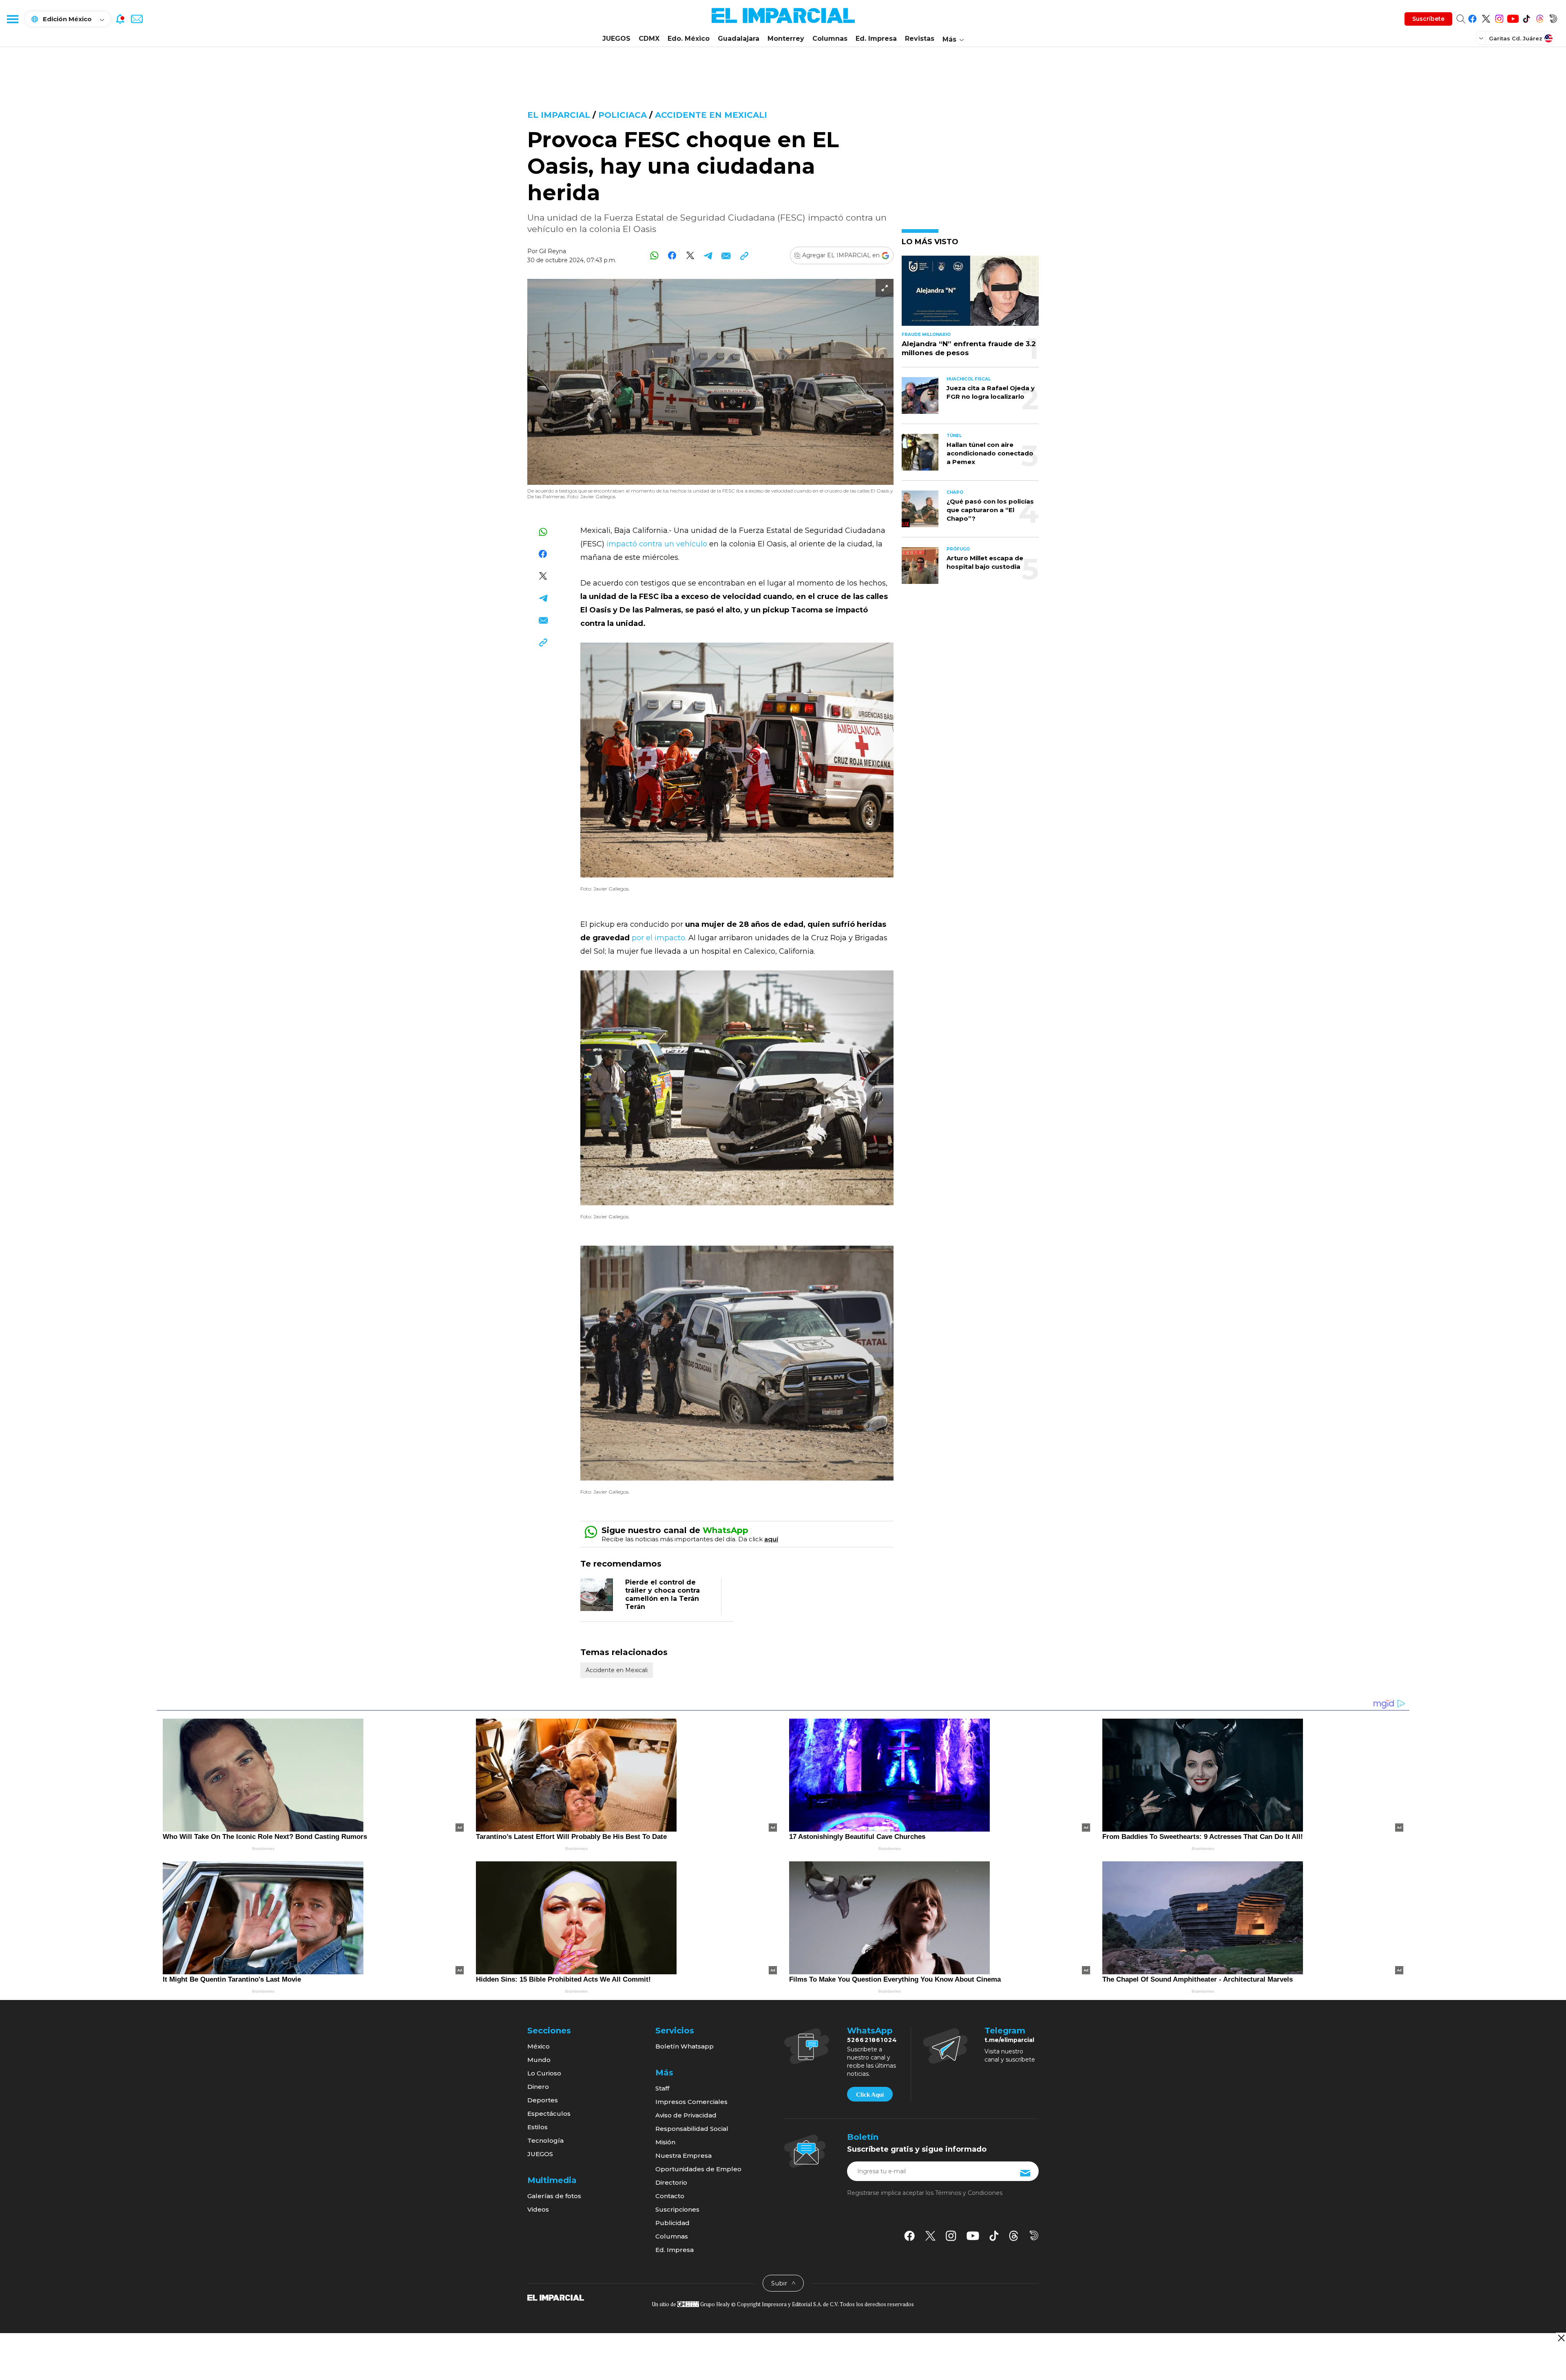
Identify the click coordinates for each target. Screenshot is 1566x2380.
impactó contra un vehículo (657, 544)
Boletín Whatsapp (685, 2046)
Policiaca (623, 115)
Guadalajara (739, 39)
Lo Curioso (544, 2073)
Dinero (538, 2087)
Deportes (543, 2100)
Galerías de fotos (554, 2196)
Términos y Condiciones (969, 2193)
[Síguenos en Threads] (1540, 17)
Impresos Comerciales (691, 2102)
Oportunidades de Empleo (698, 2169)
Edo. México (689, 39)
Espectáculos (549, 2114)
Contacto (670, 2196)
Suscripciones (677, 2209)
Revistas (920, 39)
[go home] (556, 2297)
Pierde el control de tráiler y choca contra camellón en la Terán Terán (662, 1594)
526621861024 (872, 2040)
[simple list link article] (970, 294)
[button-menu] (12, 19)
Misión (665, 2142)
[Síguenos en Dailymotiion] (1034, 2235)
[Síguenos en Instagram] (1499, 17)
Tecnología (545, 2140)
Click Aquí (870, 2095)
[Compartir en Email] (726, 255)
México (539, 2046)
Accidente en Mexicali (711, 115)
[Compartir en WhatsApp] (654, 255)
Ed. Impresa (876, 39)
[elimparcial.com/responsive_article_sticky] (1561, 2338)
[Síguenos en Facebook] (1472, 17)
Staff (662, 2088)
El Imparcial (559, 115)
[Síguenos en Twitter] (1486, 17)
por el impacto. (660, 938)
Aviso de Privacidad (686, 2115)
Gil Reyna (553, 251)
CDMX (649, 39)
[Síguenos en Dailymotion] (1553, 17)
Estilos (537, 2127)
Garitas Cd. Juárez (1516, 38)
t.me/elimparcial (1009, 2040)
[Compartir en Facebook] (672, 255)
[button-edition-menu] (1482, 38)
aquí (771, 1539)
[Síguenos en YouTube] (1513, 17)
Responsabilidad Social (692, 2129)
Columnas (830, 39)
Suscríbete (1428, 19)
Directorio (671, 2182)
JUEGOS (616, 39)
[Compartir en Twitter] (690, 255)
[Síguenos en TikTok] (1526, 17)
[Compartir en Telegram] (708, 255)
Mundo (539, 2060)
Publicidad (672, 2223)
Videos (538, 2209)
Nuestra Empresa (683, 2156)
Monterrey (786, 39)
